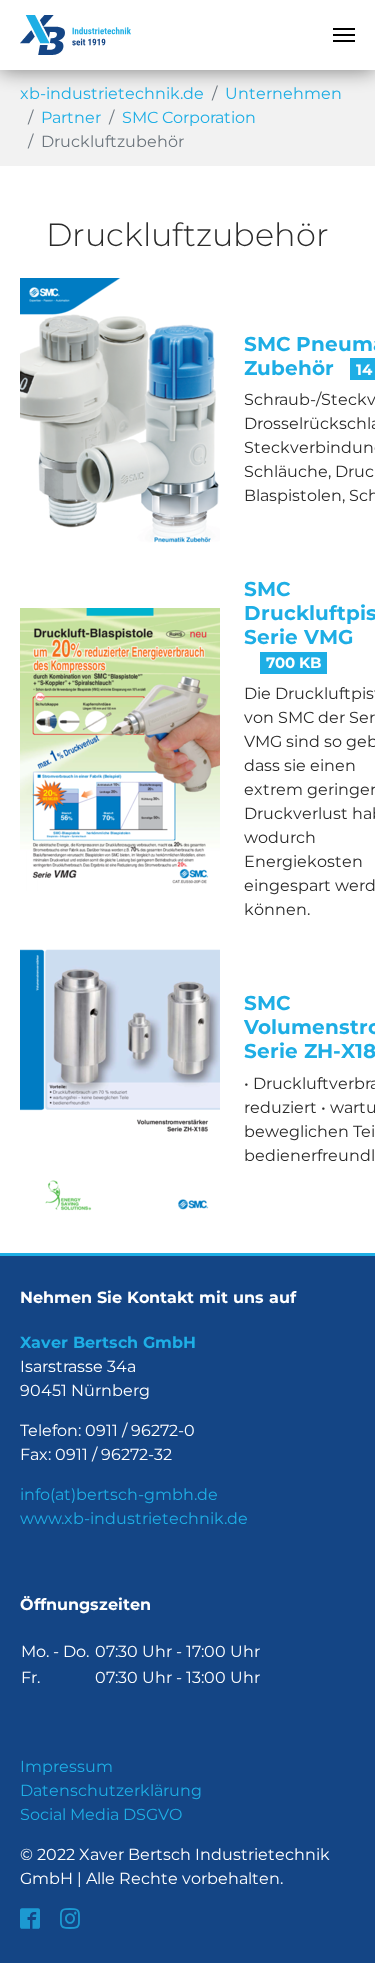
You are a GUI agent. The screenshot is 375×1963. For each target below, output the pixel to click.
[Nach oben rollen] (345, 1933)
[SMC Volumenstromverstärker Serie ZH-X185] (120, 1078)
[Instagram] (72, 1919)
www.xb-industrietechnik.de (134, 1518)
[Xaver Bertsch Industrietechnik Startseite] (75, 35)
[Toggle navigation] (344, 35)
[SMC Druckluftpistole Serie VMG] (120, 748)
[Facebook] (32, 1919)
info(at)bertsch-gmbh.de (119, 1494)
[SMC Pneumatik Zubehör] (120, 418)
